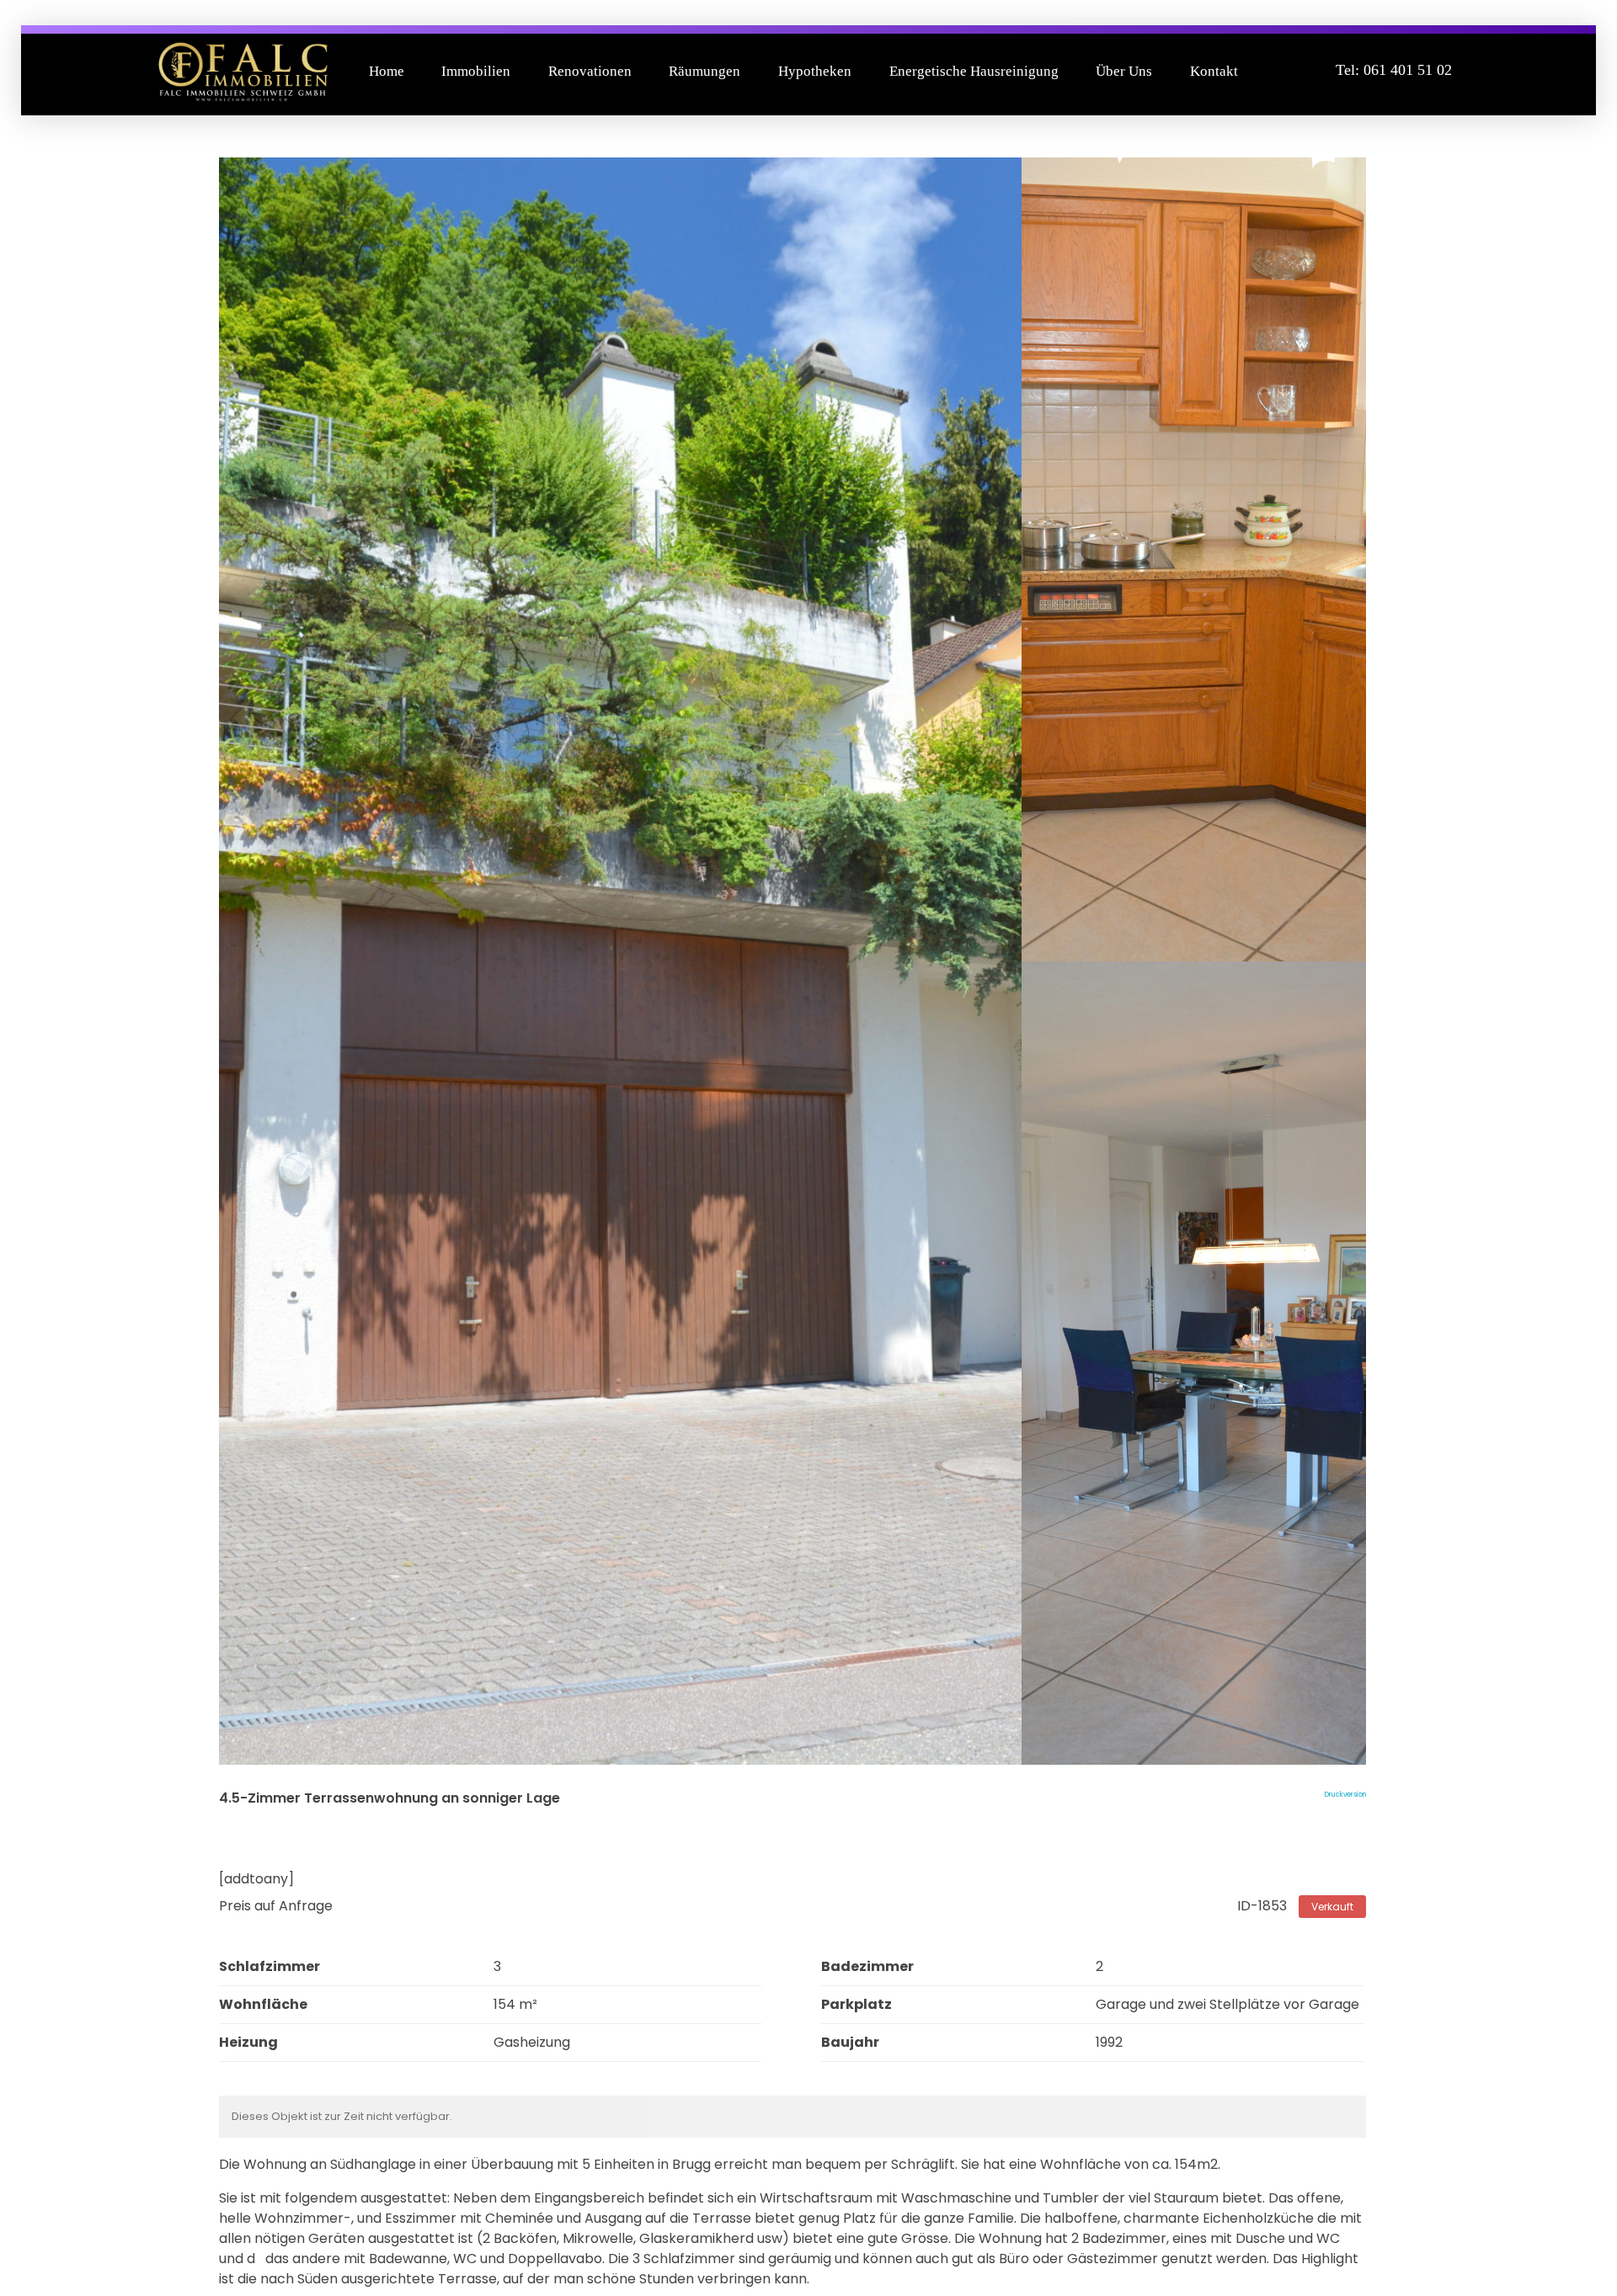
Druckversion (1345, 1795)
